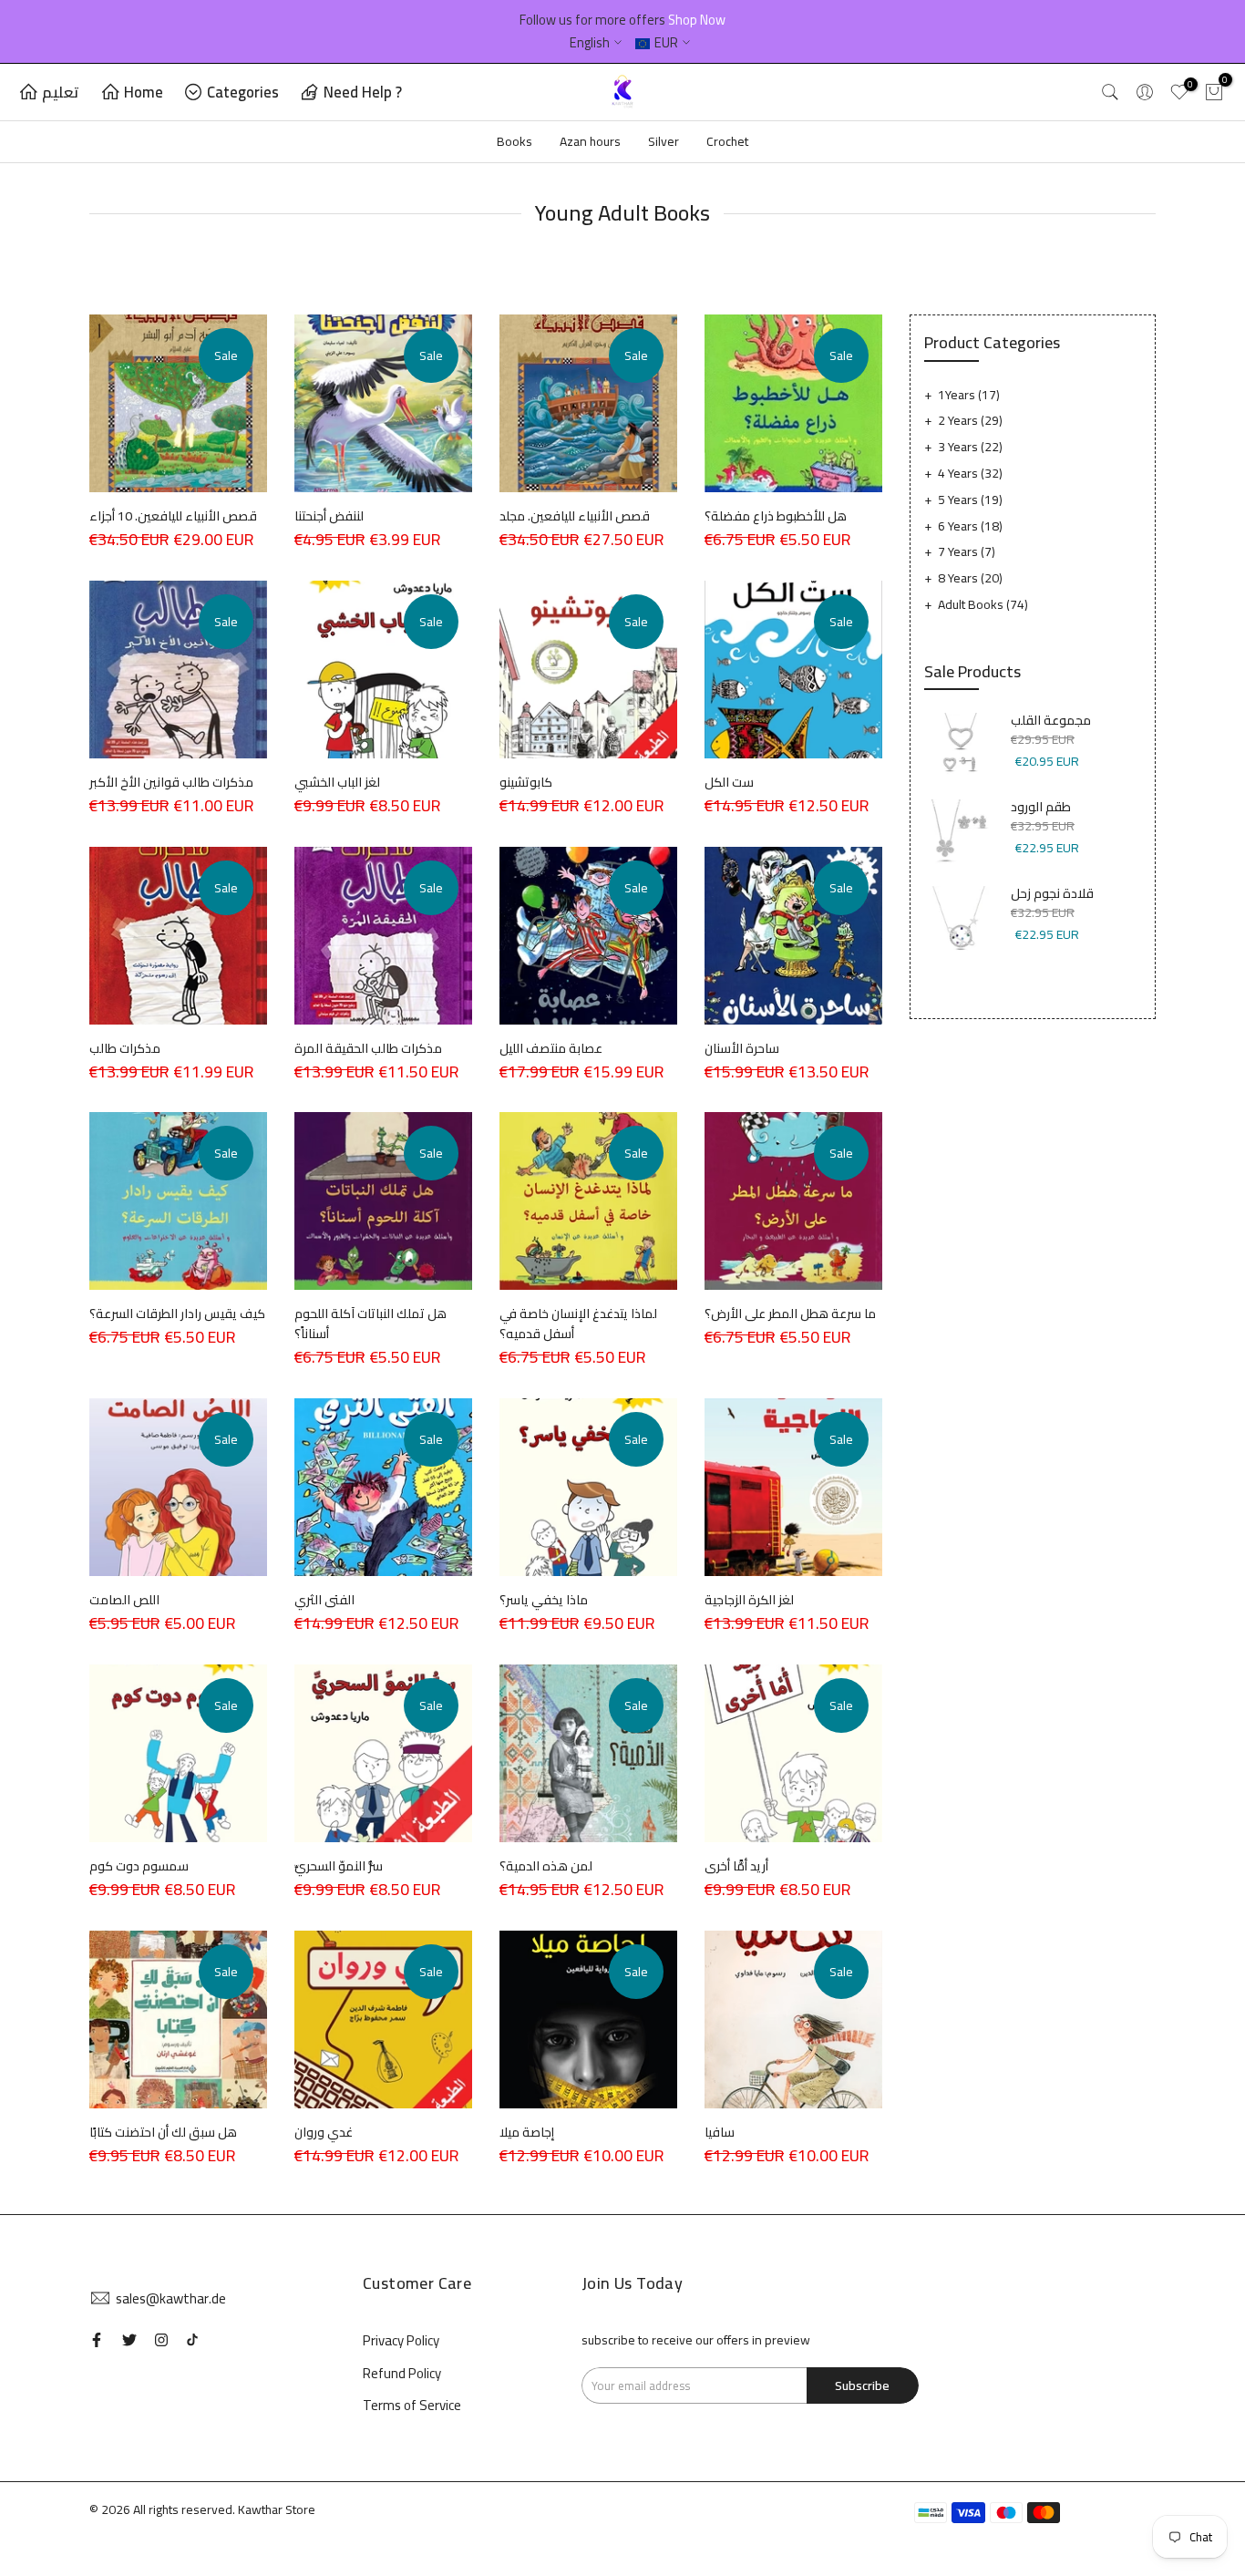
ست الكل (729, 782)
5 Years (970, 500)
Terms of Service (412, 2405)
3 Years (970, 447)
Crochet (727, 141)
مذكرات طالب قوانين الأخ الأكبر (171, 782)
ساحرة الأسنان (742, 1048)
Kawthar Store (277, 2509)
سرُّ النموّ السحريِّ (339, 1866)
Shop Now (697, 20)
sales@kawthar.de (171, 2298)
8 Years (970, 578)
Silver (664, 141)
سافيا (720, 2132)
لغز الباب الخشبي (337, 782)
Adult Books (983, 604)
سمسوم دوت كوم (139, 1866)
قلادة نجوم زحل (1052, 894)
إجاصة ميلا (527, 2132)
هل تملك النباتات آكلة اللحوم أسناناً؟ (370, 1324)
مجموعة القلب (1051, 721)
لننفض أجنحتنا (329, 516)
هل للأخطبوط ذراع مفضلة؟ (776, 516)
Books (514, 141)
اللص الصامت (124, 1600)
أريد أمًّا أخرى (736, 1866)
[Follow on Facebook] (97, 2340)
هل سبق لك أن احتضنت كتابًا (163, 2132)
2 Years (970, 420)
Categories (243, 92)
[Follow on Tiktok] (192, 2340)
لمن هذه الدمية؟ (546, 1866)
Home (144, 92)
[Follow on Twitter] (129, 2340)
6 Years (970, 526)
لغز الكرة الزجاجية (749, 1600)
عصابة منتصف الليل (551, 1048)
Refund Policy (402, 2373)
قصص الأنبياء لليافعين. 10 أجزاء (173, 516)
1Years (969, 395)
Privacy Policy (401, 2340)
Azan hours (590, 141)
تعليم (61, 92)
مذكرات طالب (125, 1048)
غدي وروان (324, 2132)
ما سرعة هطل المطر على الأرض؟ (790, 1314)
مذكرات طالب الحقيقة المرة (368, 1048)
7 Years (967, 551)
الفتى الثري (324, 1600)
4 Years (970, 473)
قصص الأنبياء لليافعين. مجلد (575, 516)
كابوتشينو (526, 782)
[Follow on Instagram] (161, 2340)
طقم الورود (1041, 808)
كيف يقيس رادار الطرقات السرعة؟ (177, 1314)
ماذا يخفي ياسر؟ (544, 1600)
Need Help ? (363, 92)
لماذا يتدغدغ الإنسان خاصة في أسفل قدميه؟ (578, 1324)
